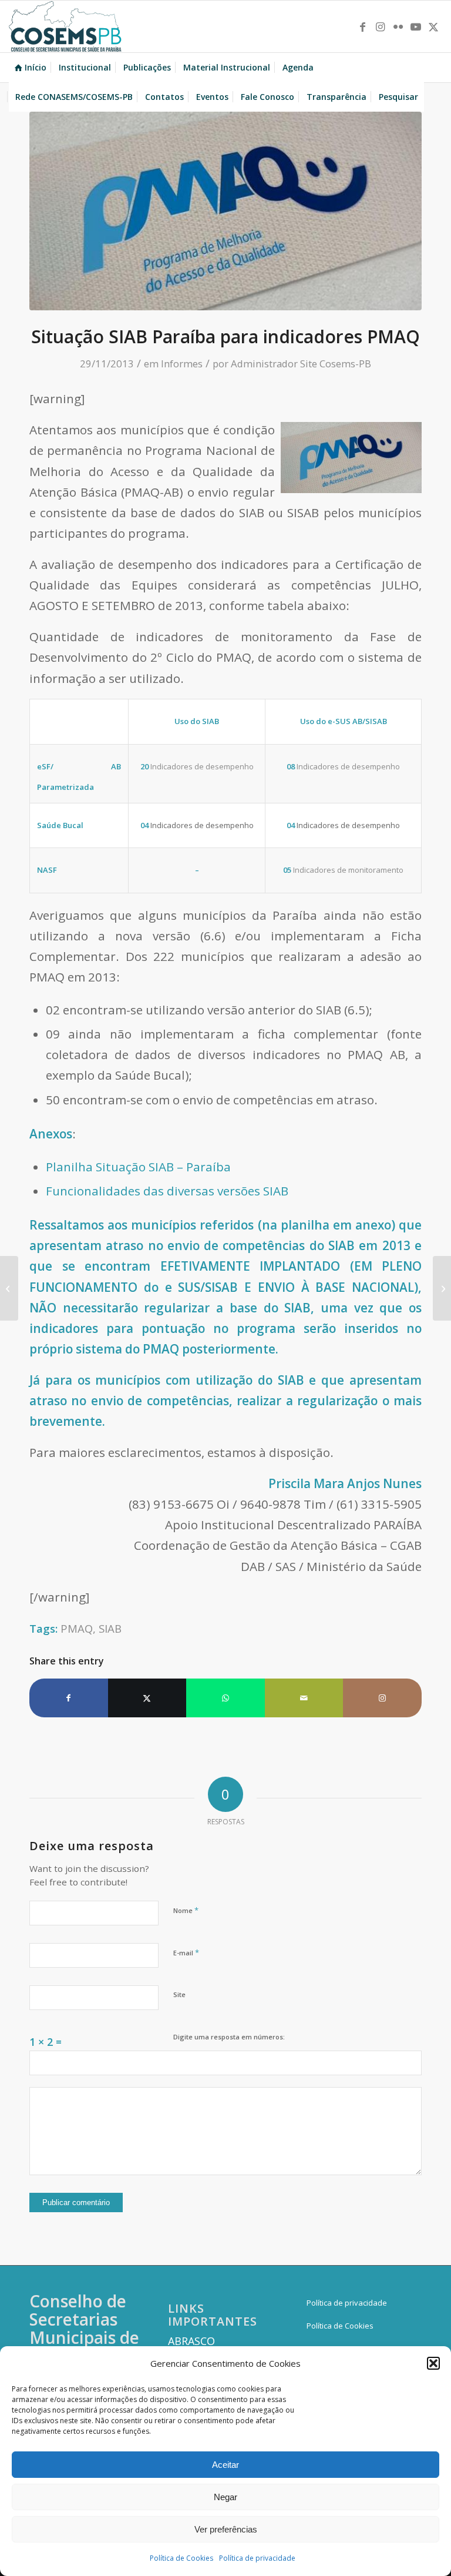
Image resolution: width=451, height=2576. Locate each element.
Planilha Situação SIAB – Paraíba (138, 1167)
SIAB (110, 1628)
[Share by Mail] (304, 1698)
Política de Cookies (181, 2558)
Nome (186, 1910)
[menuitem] (31, 68)
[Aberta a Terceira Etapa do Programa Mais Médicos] (9, 1288)
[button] (433, 2363)
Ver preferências (226, 2529)
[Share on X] (147, 1698)
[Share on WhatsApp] (225, 1698)
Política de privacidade (257, 2558)
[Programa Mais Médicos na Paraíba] (442, 1288)
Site (179, 1994)
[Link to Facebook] (363, 26)
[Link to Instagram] (381, 26)
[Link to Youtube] (416, 26)
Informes (182, 364)
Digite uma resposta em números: (229, 2037)
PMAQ (77, 1628)
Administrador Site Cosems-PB (301, 364)
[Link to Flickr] (398, 26)
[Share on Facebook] (69, 1698)
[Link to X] (433, 26)
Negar (225, 2497)
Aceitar (225, 2465)
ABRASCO (191, 2341)
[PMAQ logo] (225, 211)
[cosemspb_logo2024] (65, 26)
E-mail (186, 1952)
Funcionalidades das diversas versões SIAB (167, 1191)
